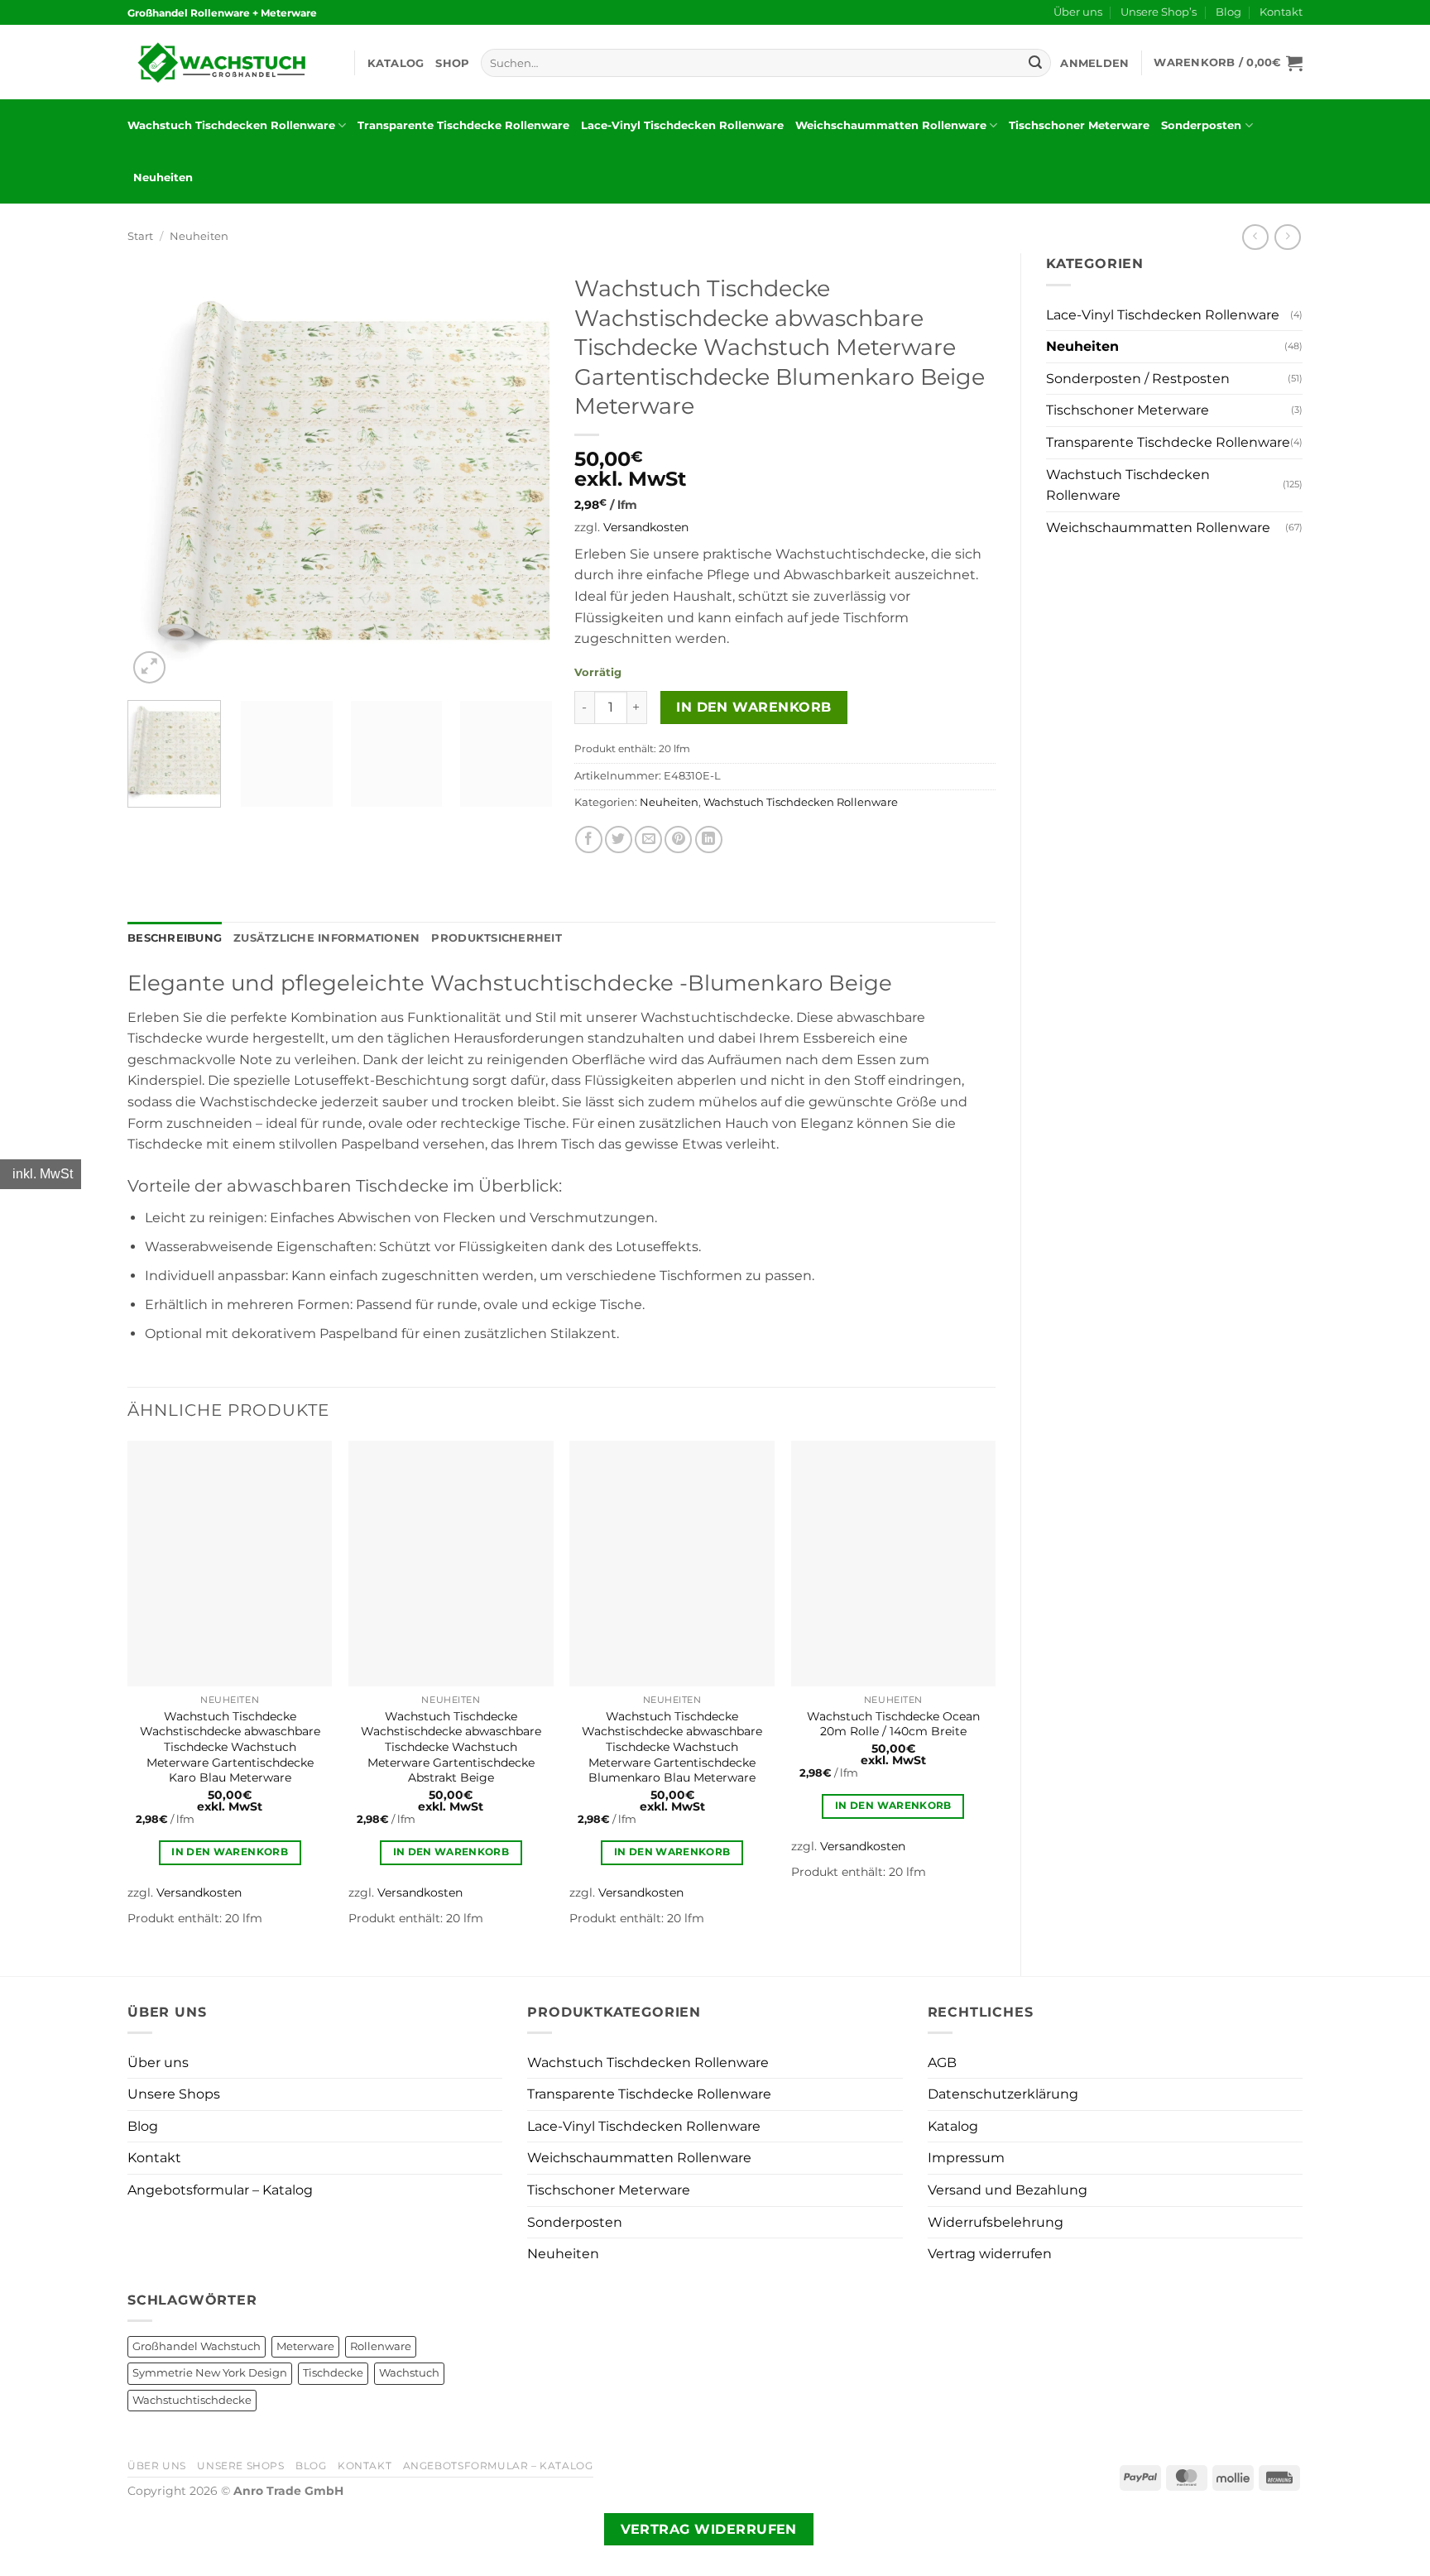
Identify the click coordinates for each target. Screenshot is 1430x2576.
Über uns (1078, 12)
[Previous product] (1287, 237)
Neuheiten (163, 177)
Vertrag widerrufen (990, 2254)
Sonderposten (1201, 125)
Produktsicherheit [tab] (496, 938)
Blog (1228, 12)
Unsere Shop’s (1159, 12)
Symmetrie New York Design (210, 2373)
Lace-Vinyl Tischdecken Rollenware (682, 125)
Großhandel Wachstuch (197, 2346)
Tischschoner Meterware (1079, 125)
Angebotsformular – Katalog (220, 2190)
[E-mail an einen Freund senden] (648, 839)
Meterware (305, 2346)
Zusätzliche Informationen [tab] (326, 938)
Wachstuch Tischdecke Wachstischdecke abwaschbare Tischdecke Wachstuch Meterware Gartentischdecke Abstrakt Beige (451, 1747)
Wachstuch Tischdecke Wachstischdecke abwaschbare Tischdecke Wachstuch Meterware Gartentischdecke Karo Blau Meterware (230, 1747)
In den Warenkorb (753, 707)
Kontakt (1281, 12)
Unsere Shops (174, 2094)
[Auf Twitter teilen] (619, 839)
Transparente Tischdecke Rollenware (463, 125)
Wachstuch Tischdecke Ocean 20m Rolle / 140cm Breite (893, 1724)
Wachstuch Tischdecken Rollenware (231, 125)
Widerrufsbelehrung (996, 2222)
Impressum (966, 2158)
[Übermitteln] (1035, 63)
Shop (452, 63)
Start (140, 236)
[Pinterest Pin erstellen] (678, 839)
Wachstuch (409, 2373)
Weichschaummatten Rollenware (891, 125)
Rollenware (381, 2346)
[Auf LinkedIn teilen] (709, 839)
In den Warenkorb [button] (230, 1852)
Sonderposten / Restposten (1138, 379)
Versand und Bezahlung (1008, 2190)
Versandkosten (646, 527)
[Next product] (1255, 237)
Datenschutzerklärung (1003, 2094)
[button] (1094, 63)
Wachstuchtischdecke (192, 2400)
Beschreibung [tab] (175, 938)
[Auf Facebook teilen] (589, 839)
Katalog (396, 63)
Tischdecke (333, 2373)
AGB (942, 2063)
